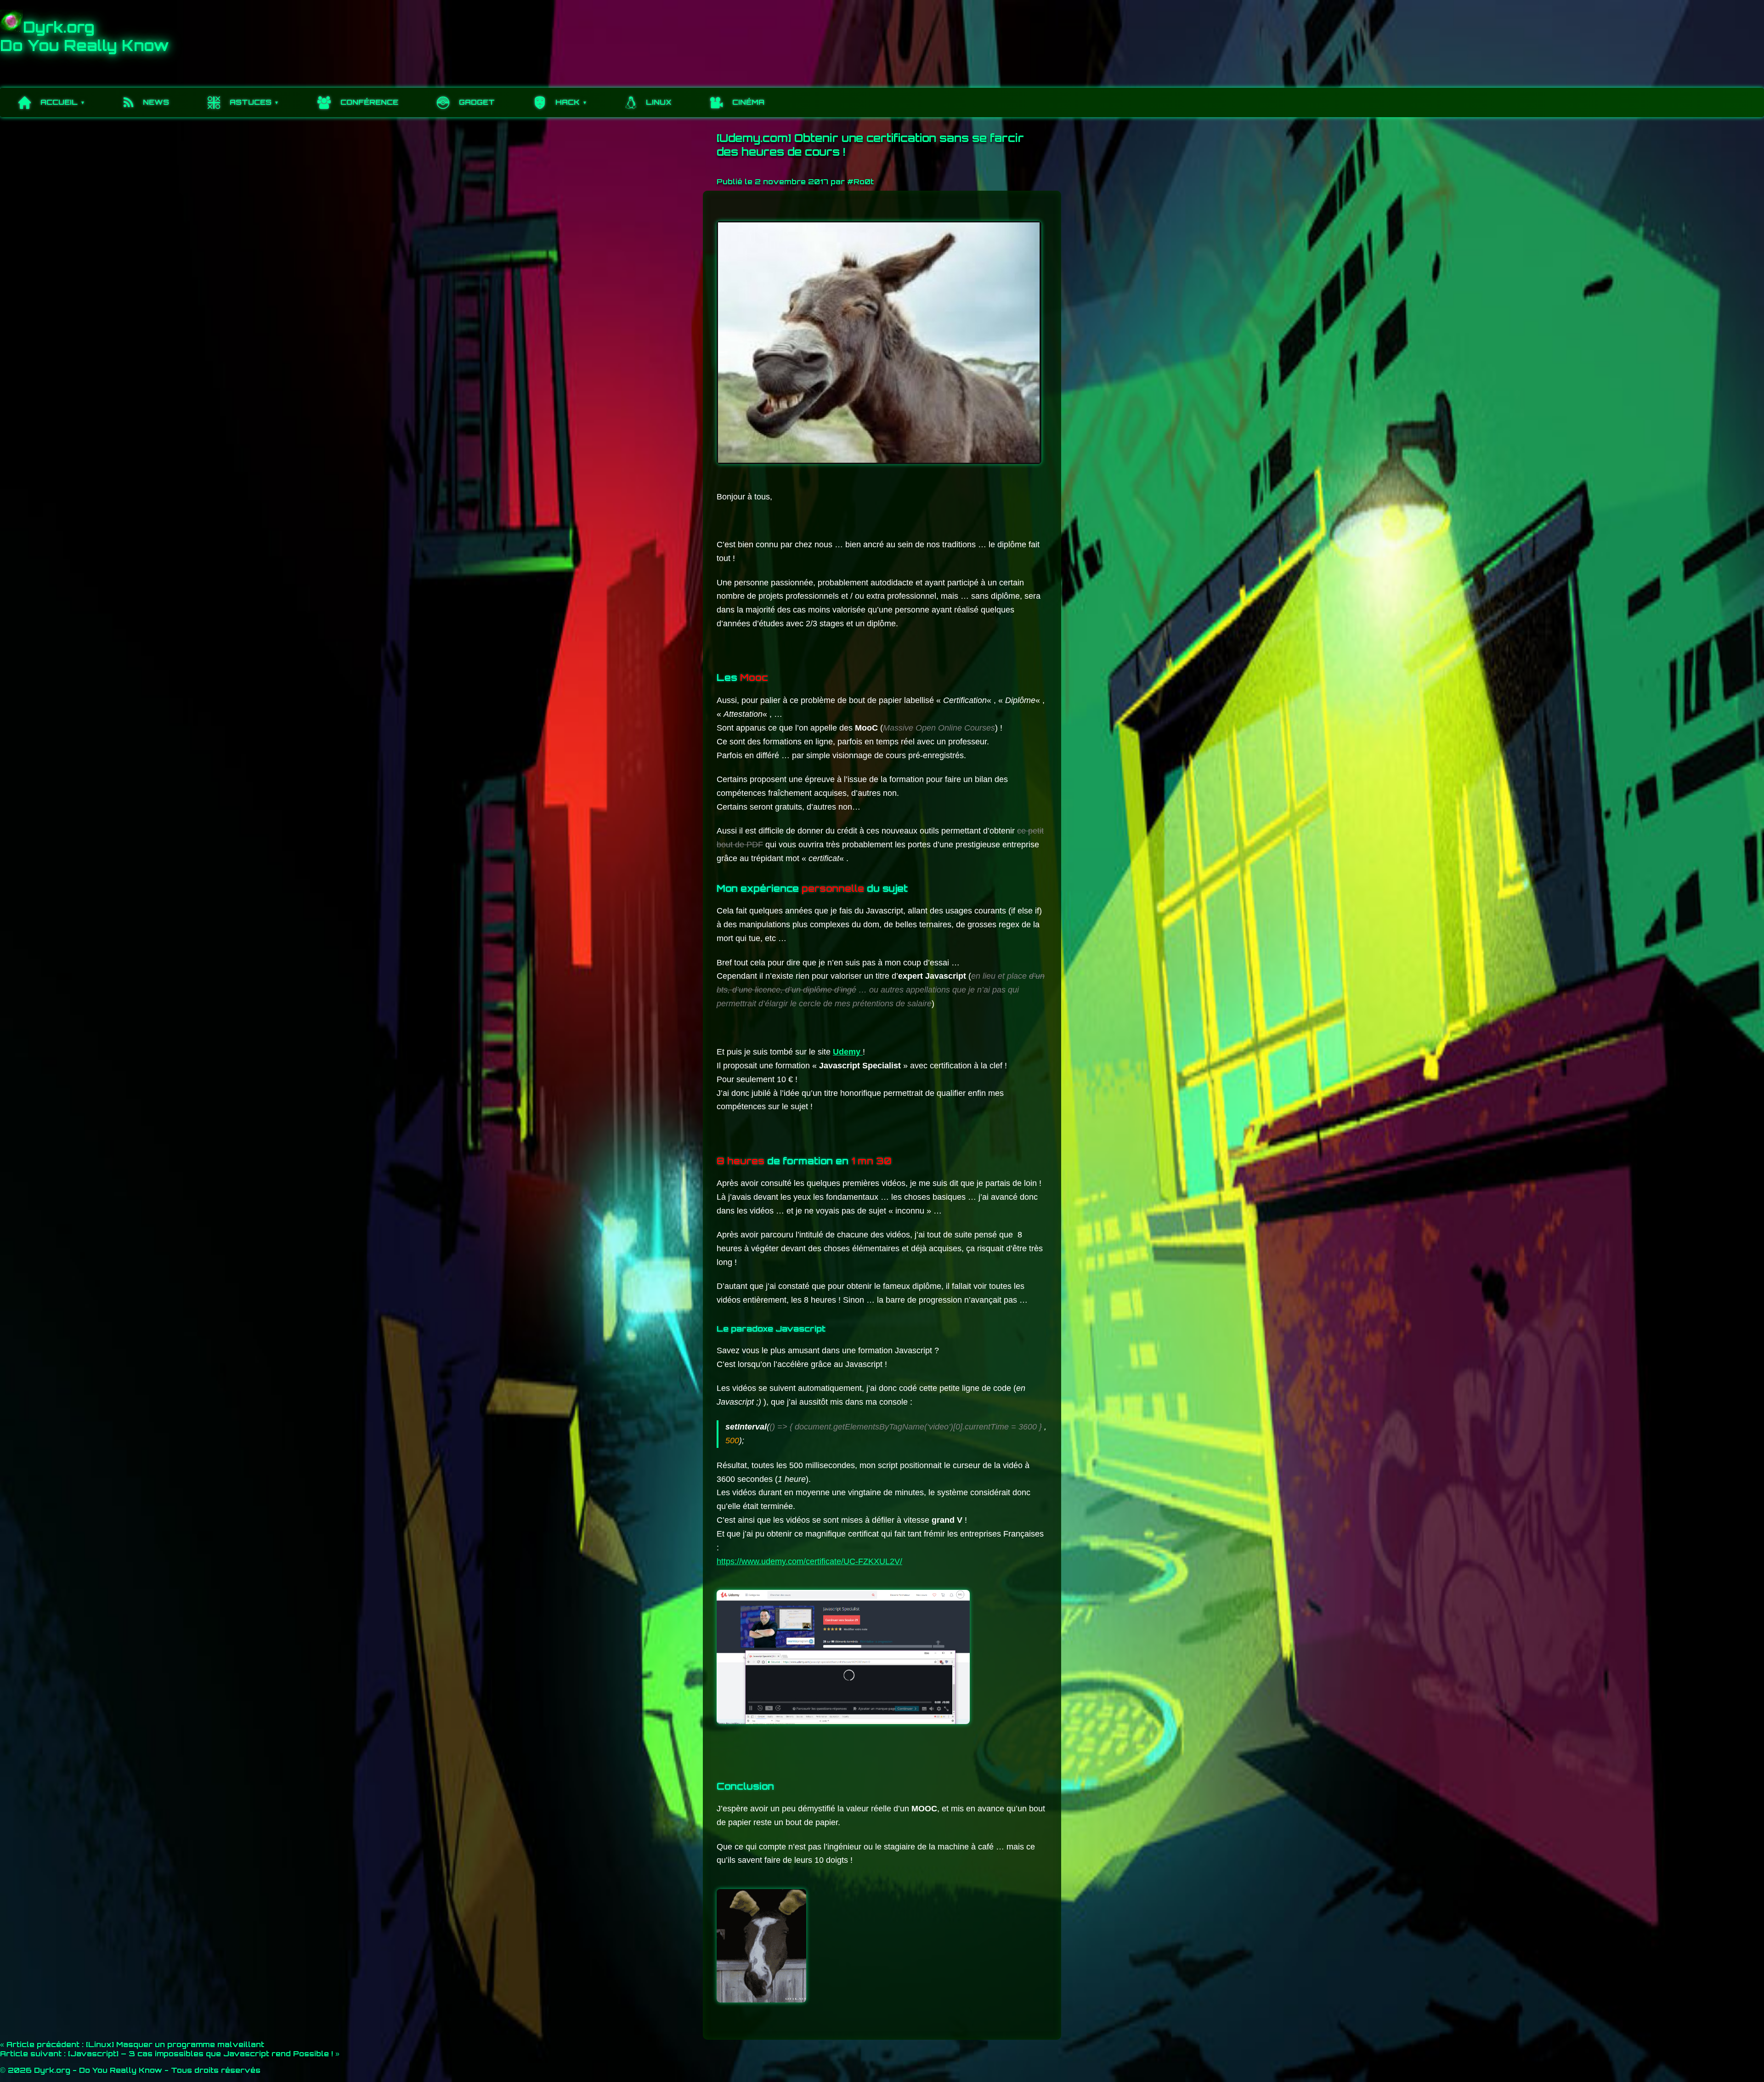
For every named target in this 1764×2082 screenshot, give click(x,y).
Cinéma (748, 102)
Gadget (477, 102)
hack (568, 102)
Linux (659, 102)
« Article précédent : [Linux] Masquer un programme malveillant (132, 2044)
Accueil (59, 102)
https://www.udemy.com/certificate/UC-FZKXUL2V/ (809, 1561)
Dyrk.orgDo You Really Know (85, 36)
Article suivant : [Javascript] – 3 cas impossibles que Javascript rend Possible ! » (170, 2054)
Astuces (251, 102)
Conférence (369, 102)
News (156, 102)
